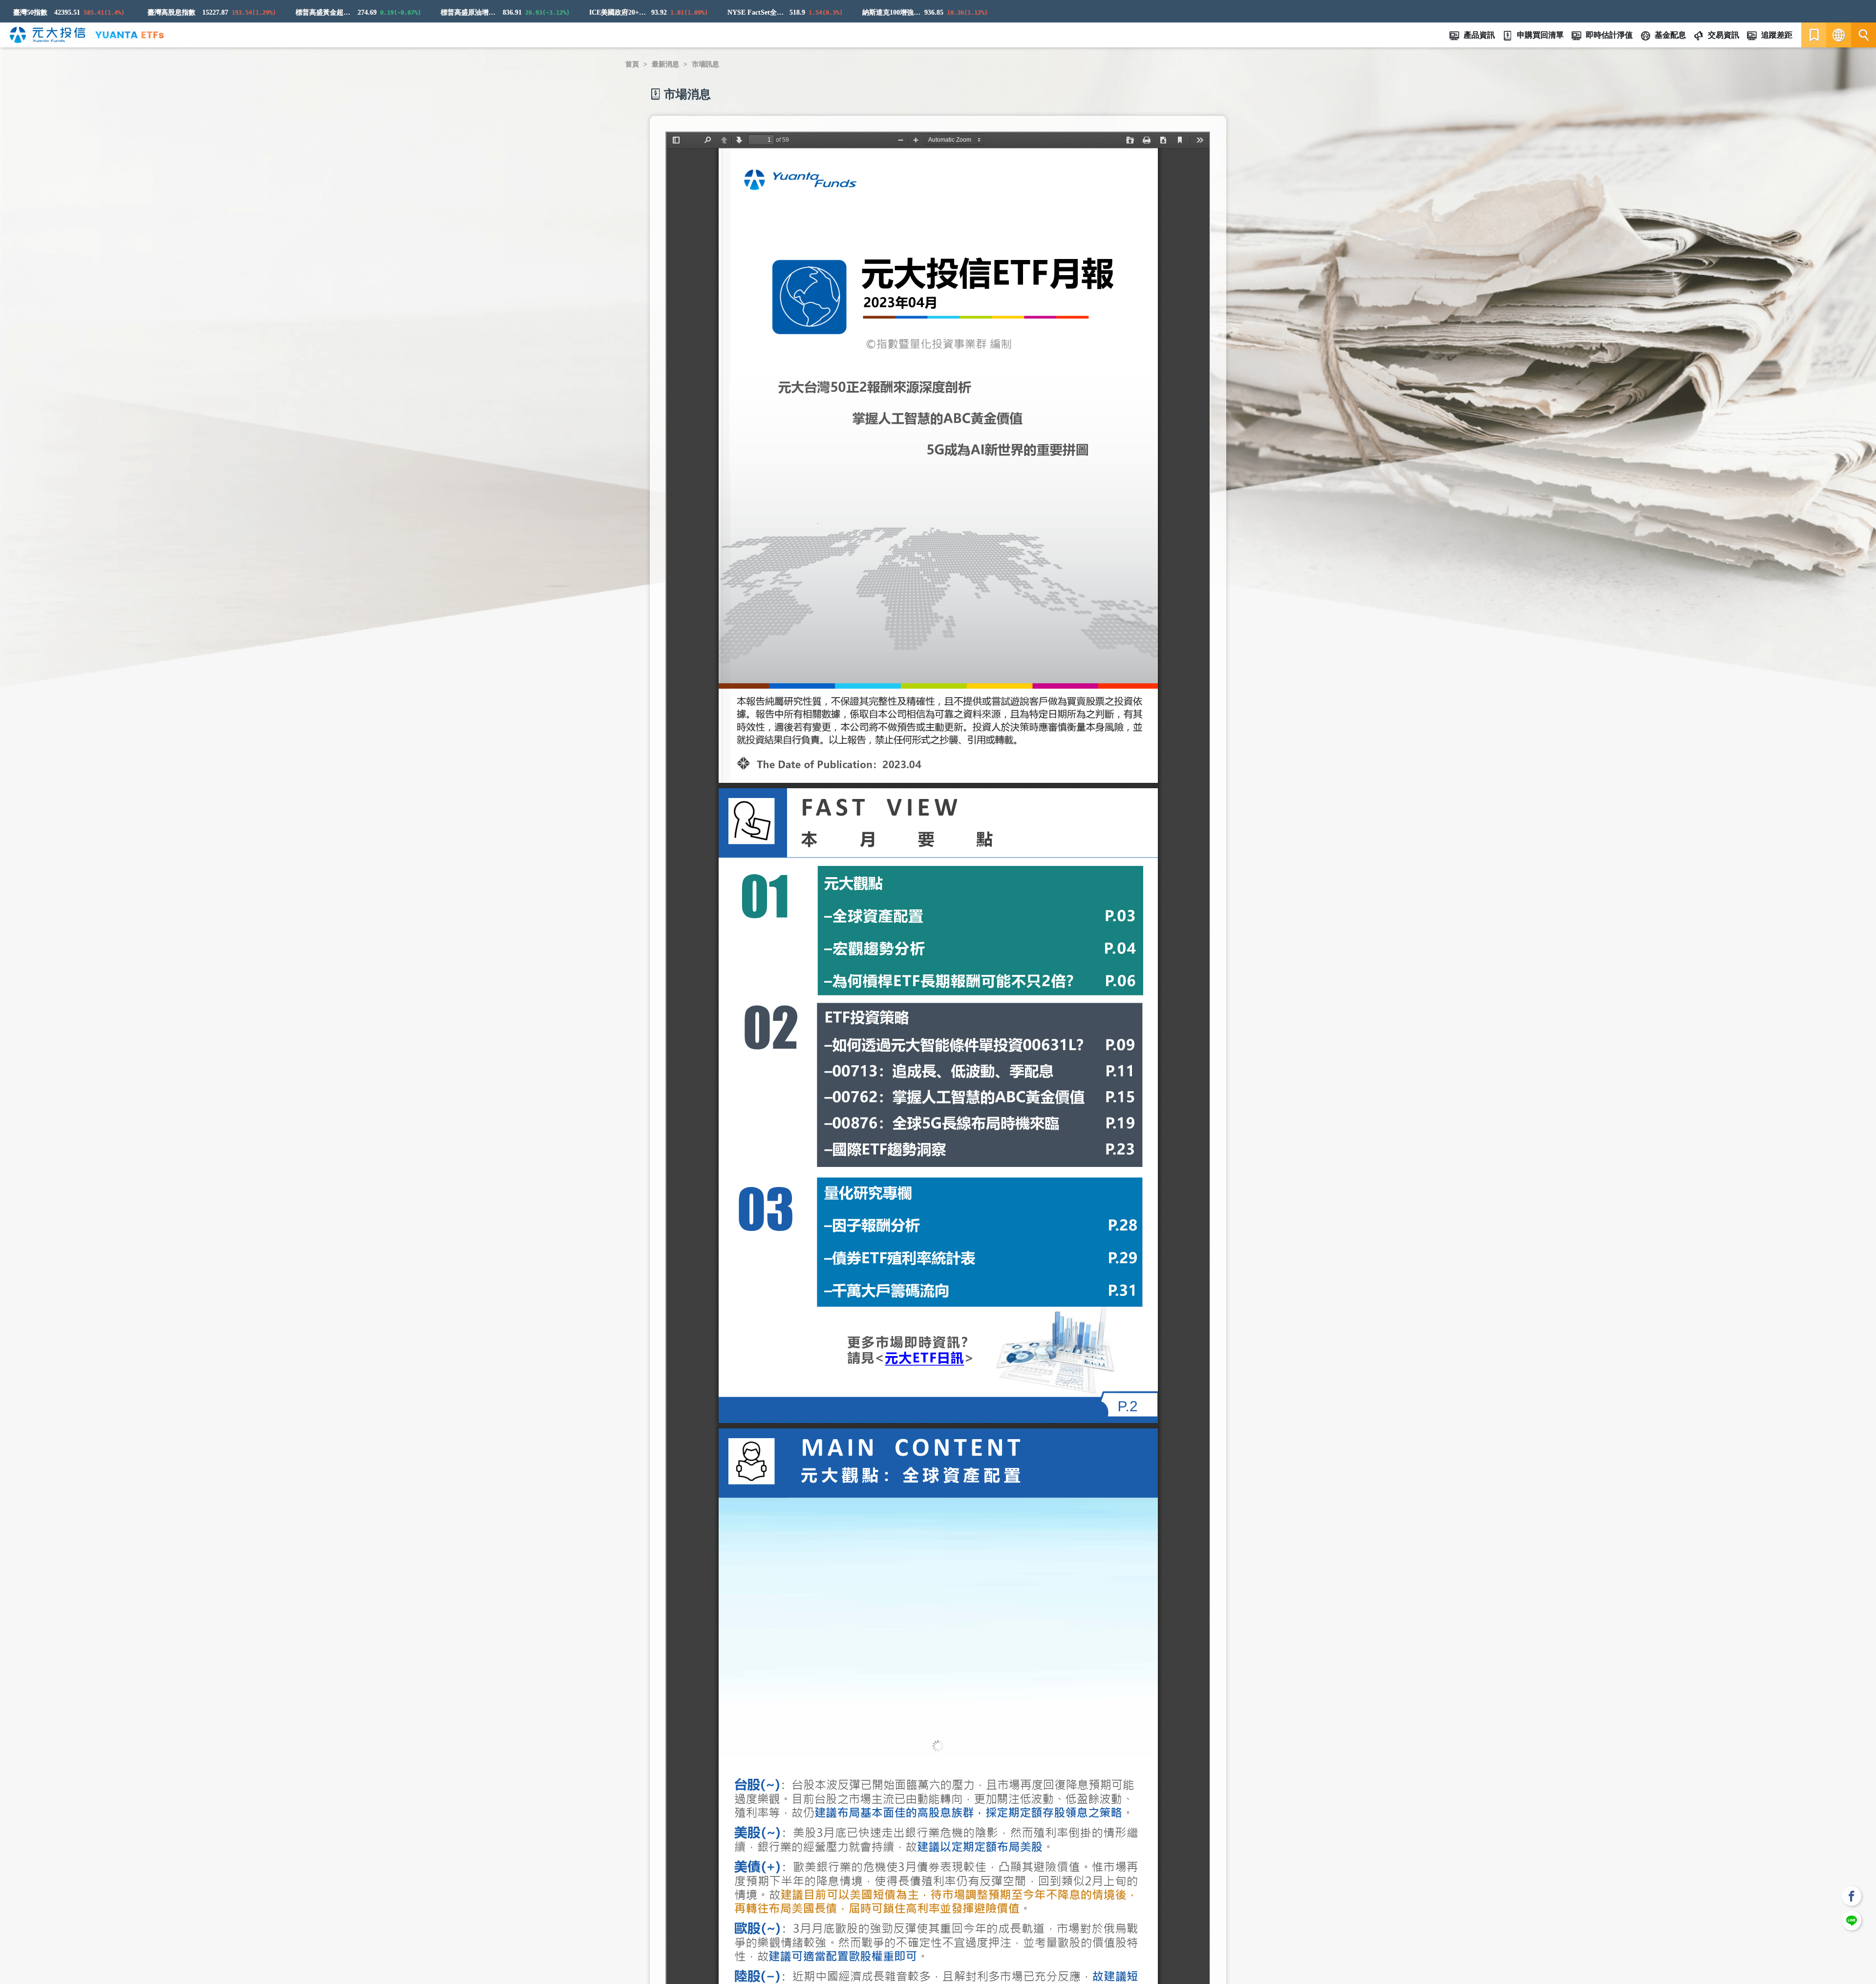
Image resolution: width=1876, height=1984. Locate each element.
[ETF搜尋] (1864, 35)
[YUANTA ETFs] (129, 35)
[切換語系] (1839, 35)
